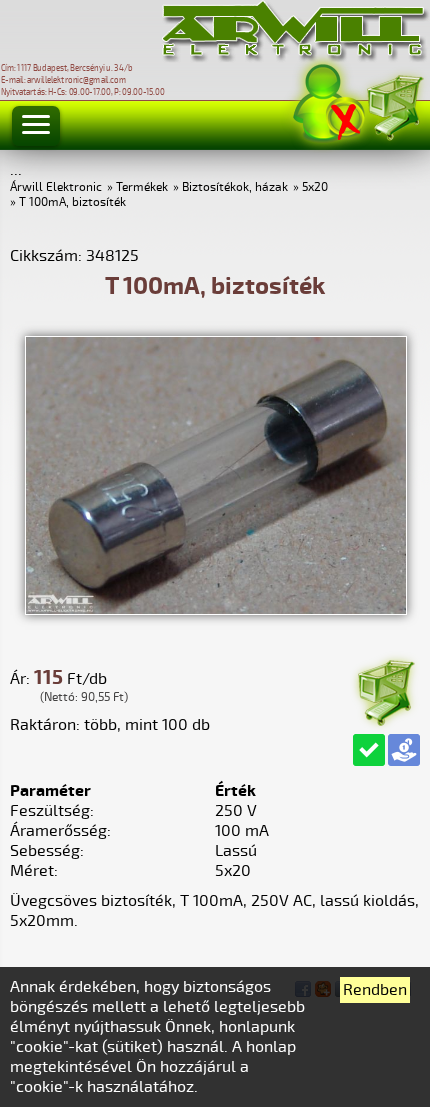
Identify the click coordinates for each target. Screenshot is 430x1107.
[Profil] (329, 103)
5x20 (315, 187)
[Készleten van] (369, 750)
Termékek (142, 187)
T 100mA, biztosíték (72, 202)
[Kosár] (394, 104)
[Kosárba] (385, 689)
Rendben (375, 990)
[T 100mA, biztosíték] (216, 610)
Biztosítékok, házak (235, 187)
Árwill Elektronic (56, 187)
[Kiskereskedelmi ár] (404, 750)
